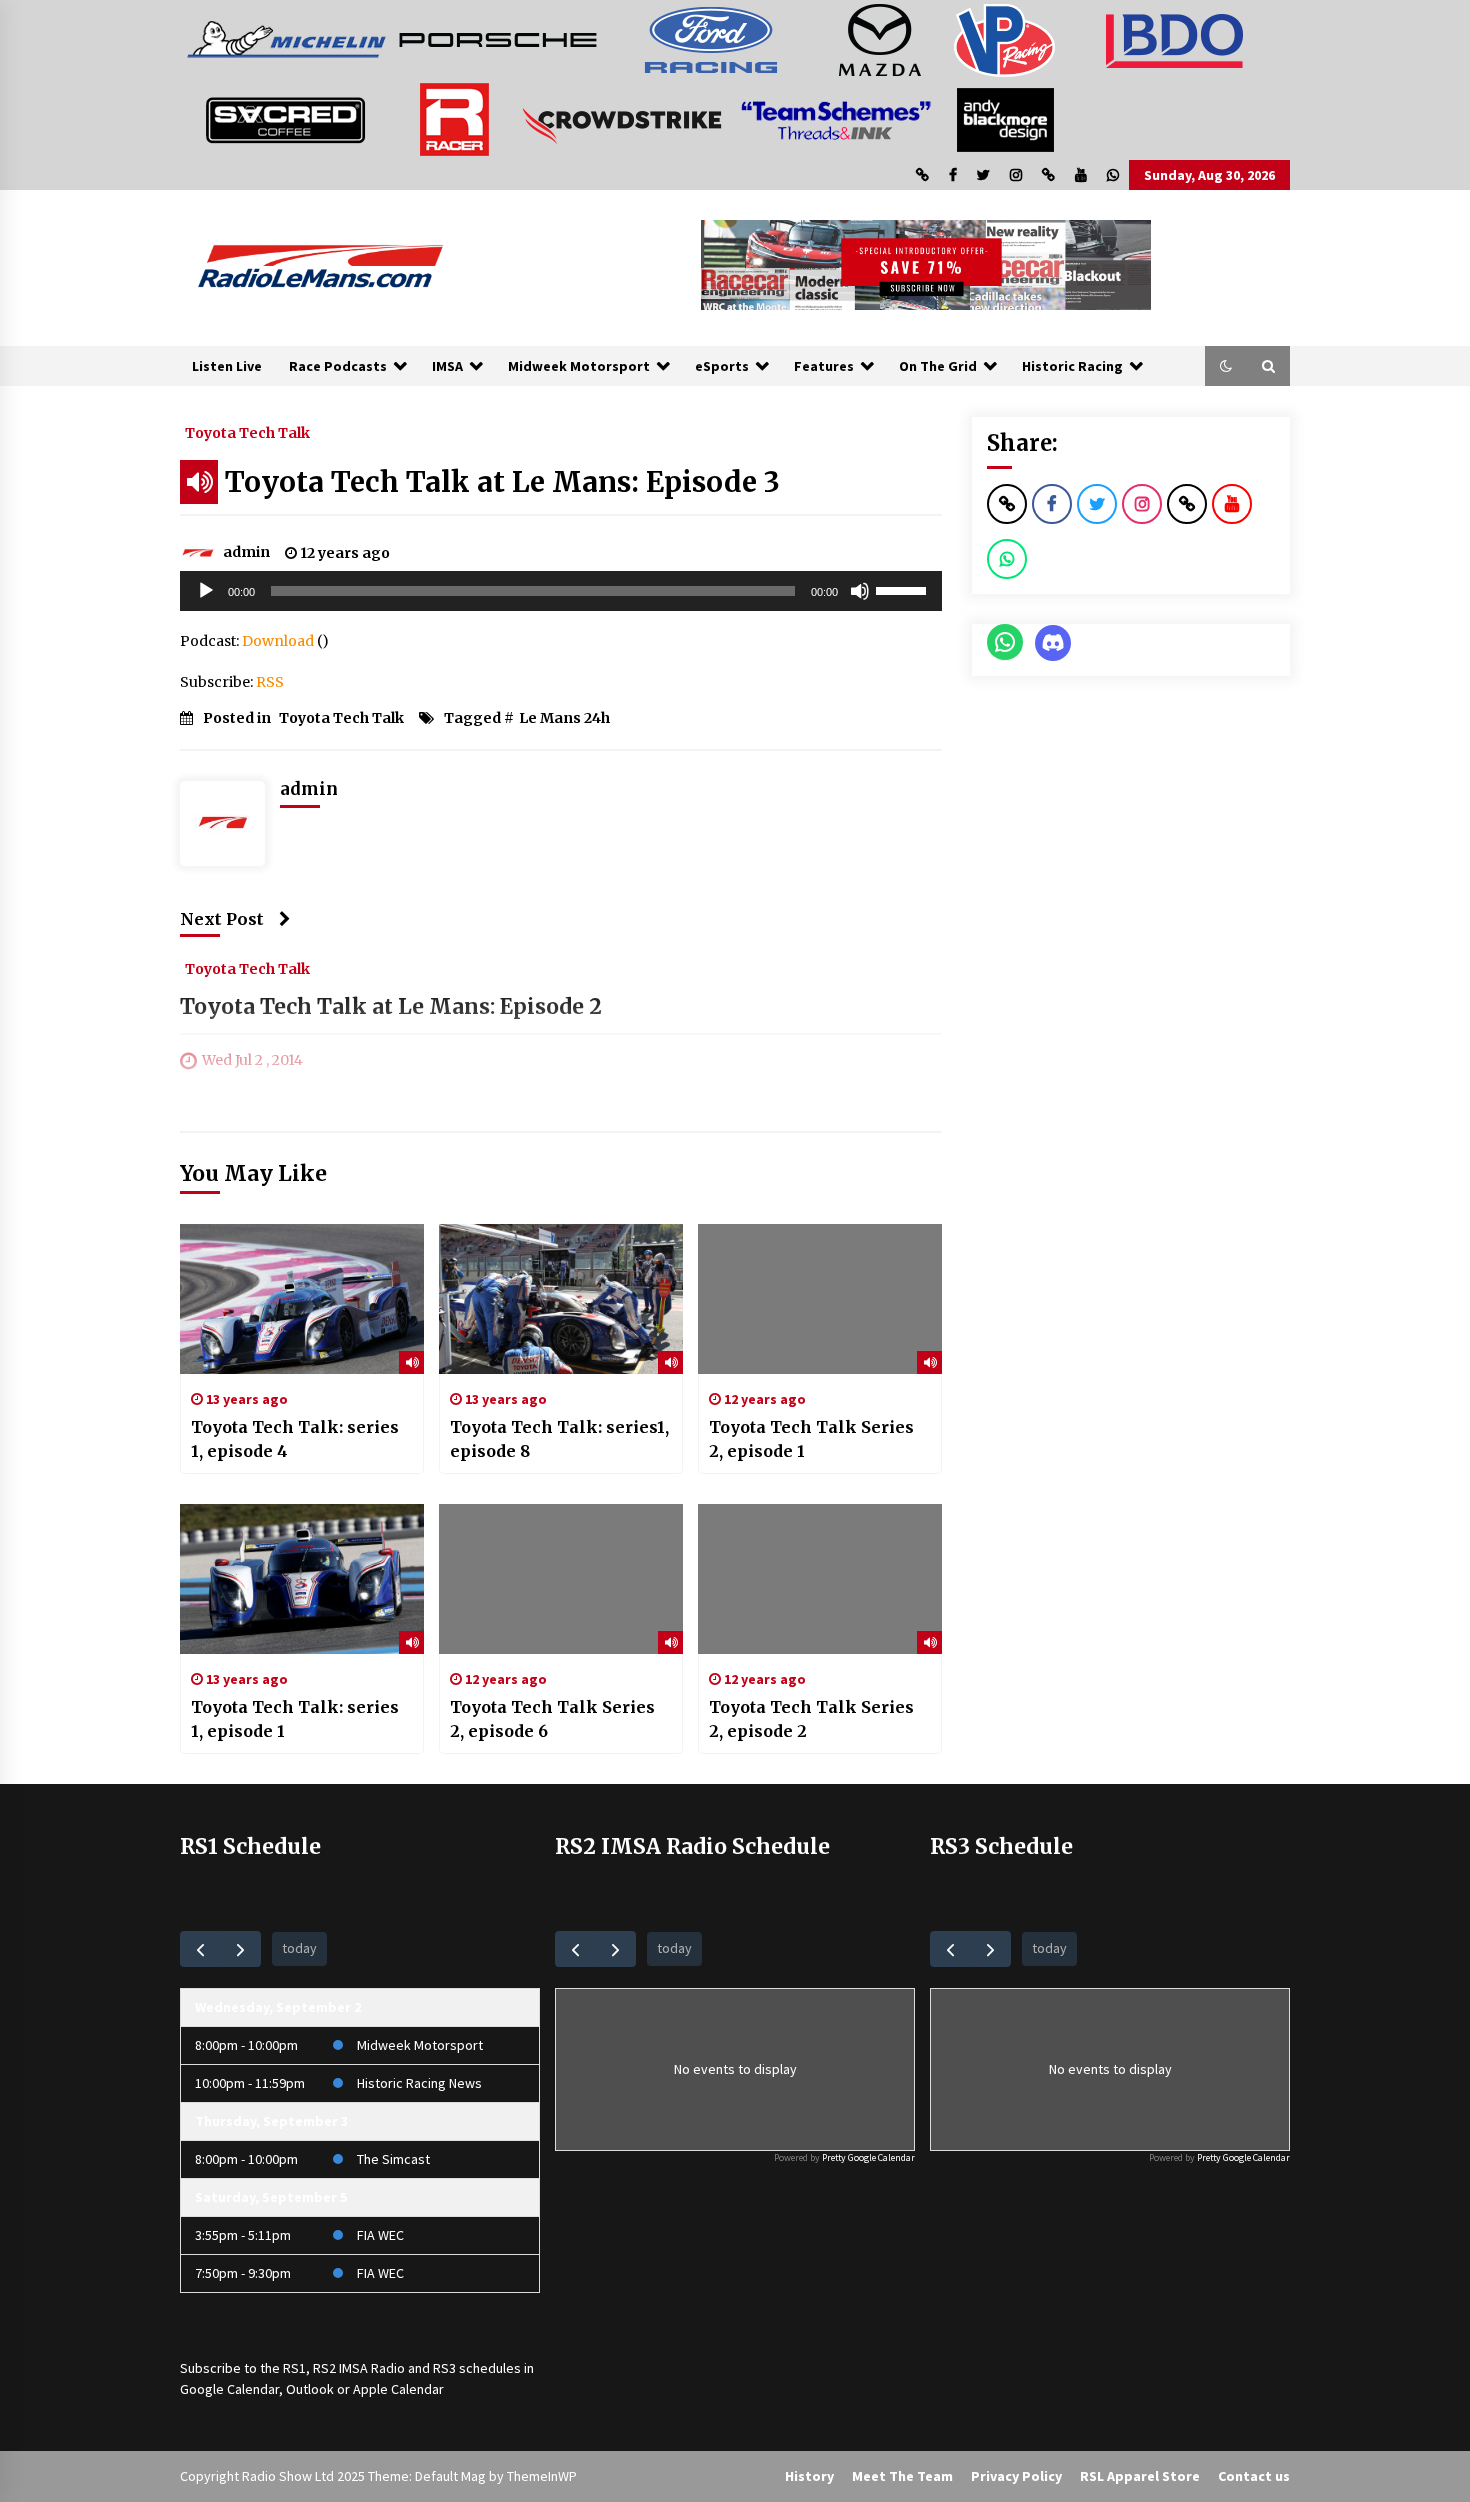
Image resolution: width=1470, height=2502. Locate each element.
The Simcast (393, 2159)
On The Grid (938, 366)
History (809, 2476)
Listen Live (227, 366)
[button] (1226, 366)
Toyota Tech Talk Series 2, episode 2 (811, 1719)
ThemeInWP (542, 2476)
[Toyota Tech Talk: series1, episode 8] (561, 1299)
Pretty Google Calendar (868, 2157)
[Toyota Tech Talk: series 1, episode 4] (302, 1299)
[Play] (206, 591)
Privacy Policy (1016, 2476)
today (299, 1948)
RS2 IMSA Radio (359, 2368)
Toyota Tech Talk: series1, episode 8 (559, 1439)
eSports (722, 366)
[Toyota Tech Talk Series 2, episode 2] (820, 1579)
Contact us (1254, 2476)
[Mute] (860, 591)
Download (278, 641)
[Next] (240, 1948)
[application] (561, 591)
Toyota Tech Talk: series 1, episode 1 (295, 1719)
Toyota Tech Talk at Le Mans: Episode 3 (502, 482)
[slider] (904, 589)
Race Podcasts (338, 366)
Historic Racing (1072, 366)
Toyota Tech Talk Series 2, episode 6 (552, 1719)
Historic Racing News (419, 2083)
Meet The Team (902, 2476)
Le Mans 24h (564, 718)
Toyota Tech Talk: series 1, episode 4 (295, 1439)
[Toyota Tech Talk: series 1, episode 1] (302, 1579)
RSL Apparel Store (1140, 2476)
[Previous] (200, 1948)
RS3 (444, 2368)
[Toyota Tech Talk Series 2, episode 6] (561, 1579)
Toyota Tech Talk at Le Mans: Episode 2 (391, 1006)
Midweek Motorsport (579, 366)
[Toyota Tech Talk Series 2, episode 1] (820, 1299)
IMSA (447, 366)
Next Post (222, 919)
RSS (270, 682)
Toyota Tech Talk (247, 432)
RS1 (294, 2368)
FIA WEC (380, 2235)
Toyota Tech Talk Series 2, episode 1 (811, 1439)
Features (824, 366)
